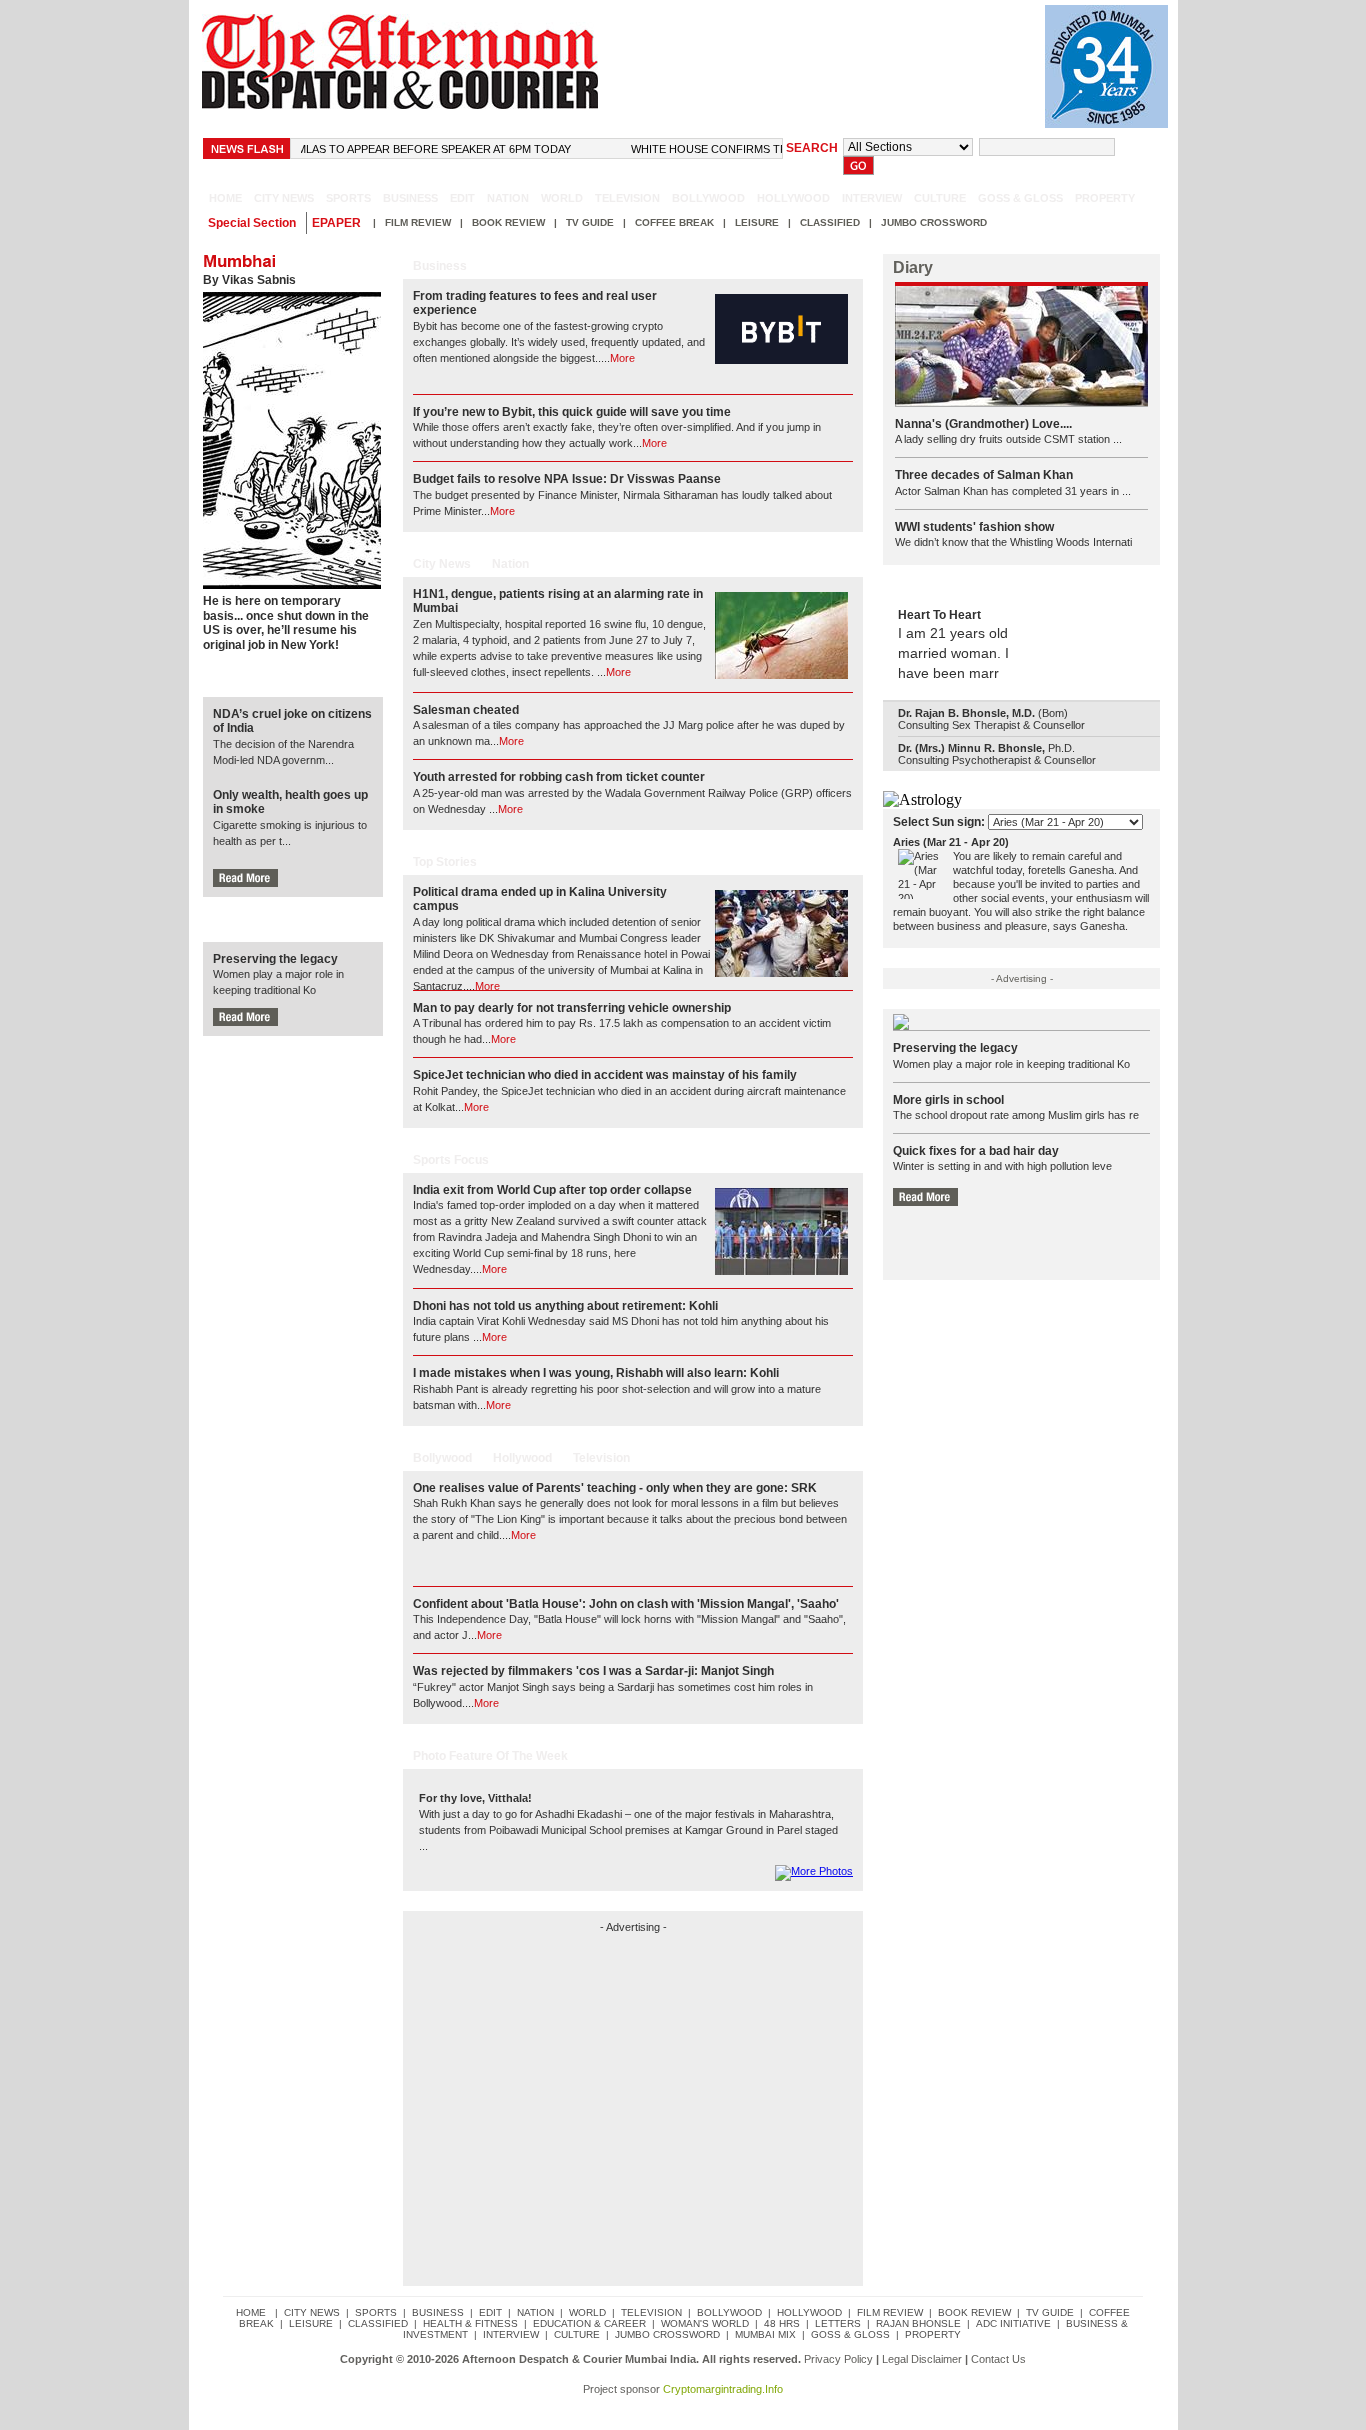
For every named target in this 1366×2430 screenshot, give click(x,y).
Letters (838, 2323)
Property (1105, 198)
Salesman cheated (466, 710)
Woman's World (705, 2323)
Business (410, 198)
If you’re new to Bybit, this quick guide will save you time (572, 412)
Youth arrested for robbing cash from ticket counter (559, 777)
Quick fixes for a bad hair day (976, 1151)
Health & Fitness (470, 2323)
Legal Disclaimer (922, 2359)
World (562, 198)
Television (627, 198)
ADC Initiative (1013, 2323)
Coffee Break (674, 222)
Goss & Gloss (1020, 198)
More (622, 358)
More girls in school (948, 1100)
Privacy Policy (838, 2359)
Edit (462, 198)
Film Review (418, 222)
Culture (940, 198)
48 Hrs (782, 2323)
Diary (913, 267)
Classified (830, 222)
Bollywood (708, 198)
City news (284, 198)
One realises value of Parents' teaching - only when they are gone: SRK (615, 1488)
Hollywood (793, 198)
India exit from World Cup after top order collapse (552, 1190)
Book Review (508, 222)
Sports (348, 198)
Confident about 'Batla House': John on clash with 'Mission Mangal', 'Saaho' (626, 1604)
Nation (508, 198)
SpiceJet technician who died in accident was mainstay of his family (605, 1075)
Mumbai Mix (765, 2334)
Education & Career (589, 2323)
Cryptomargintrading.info (723, 2389)
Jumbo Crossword (934, 222)
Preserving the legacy (275, 959)
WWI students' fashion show (974, 527)
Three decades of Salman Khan (984, 475)
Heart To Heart (939, 615)
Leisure (757, 222)
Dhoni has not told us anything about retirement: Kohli (565, 1306)
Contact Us (998, 2359)
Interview (872, 198)
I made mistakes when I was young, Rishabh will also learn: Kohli (596, 1373)
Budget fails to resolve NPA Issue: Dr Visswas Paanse (567, 479)
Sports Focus (451, 1160)
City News (442, 564)
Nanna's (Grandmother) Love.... (983, 424)
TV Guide (590, 222)
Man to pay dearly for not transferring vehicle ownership (572, 1008)
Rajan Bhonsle (918, 2323)
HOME (225, 198)
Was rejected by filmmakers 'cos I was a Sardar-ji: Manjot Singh (593, 1671)
